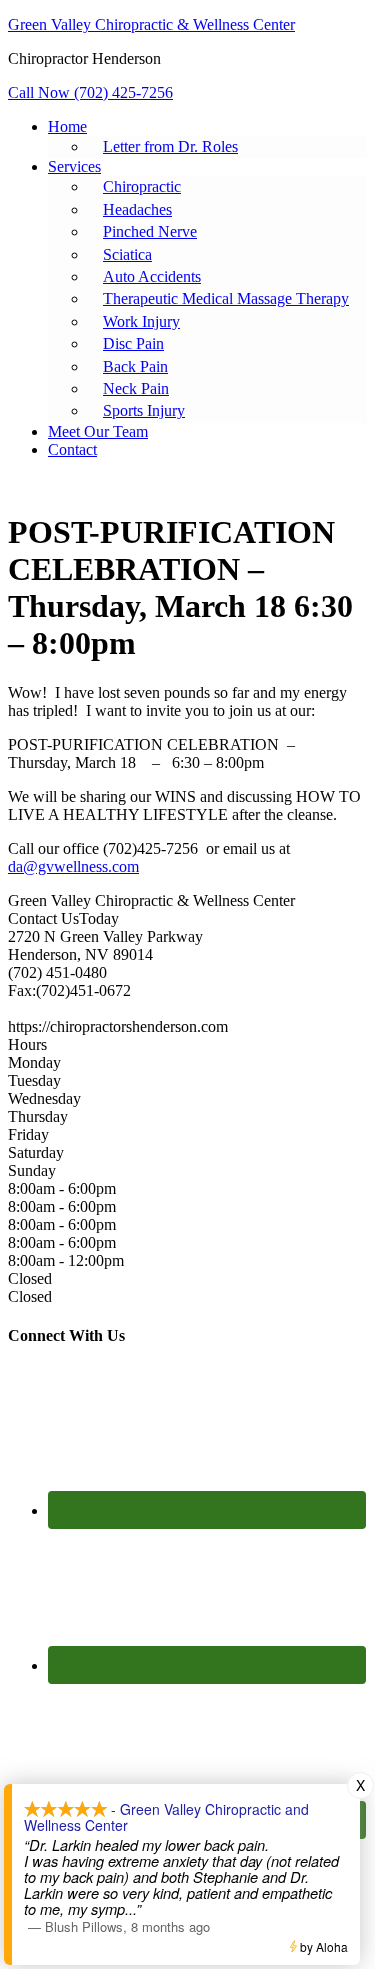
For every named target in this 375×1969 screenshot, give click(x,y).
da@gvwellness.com (73, 866)
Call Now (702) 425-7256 (90, 92)
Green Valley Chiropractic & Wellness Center (151, 24)
